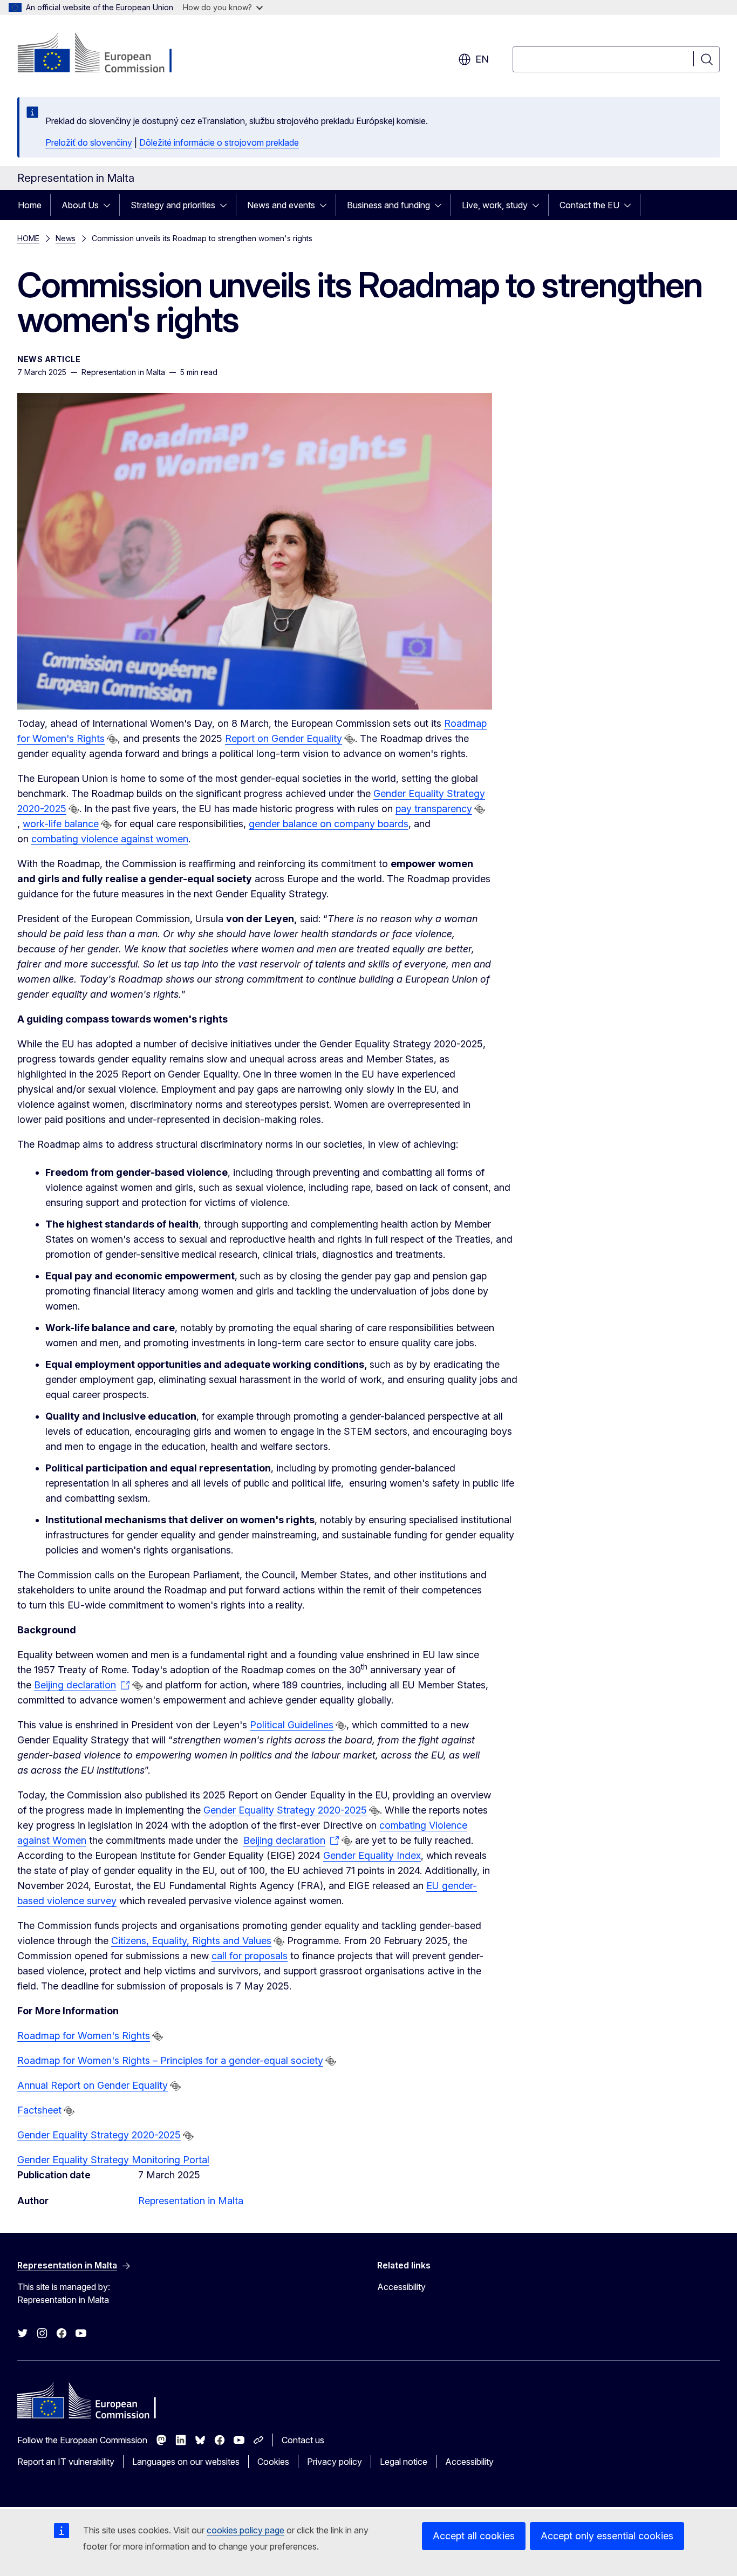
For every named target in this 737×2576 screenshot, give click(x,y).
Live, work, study (495, 205)
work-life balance (61, 824)
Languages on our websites (186, 2462)
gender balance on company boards (329, 824)
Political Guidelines (292, 1725)
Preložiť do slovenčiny (89, 142)
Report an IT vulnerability (66, 2462)
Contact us (303, 2440)
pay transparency (434, 809)
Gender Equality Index (372, 1855)
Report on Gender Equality (284, 738)
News (66, 238)
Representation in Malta (191, 2201)
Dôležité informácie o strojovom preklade (219, 142)
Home (30, 205)
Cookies (273, 2462)
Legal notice (404, 2462)
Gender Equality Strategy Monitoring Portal (113, 2160)
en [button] (482, 59)
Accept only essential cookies (607, 2536)
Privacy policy (335, 2462)
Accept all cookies (474, 2536)
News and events (281, 205)
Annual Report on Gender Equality (93, 2085)
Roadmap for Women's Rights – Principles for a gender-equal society (170, 2060)
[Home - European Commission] (104, 54)
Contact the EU (589, 205)
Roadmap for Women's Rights (84, 2036)
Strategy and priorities (173, 205)
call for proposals (250, 1956)
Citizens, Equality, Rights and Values (191, 1941)
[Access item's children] (110, 205)
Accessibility (401, 2287)
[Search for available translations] (112, 739)
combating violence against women (110, 839)
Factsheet (39, 2110)
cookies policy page (245, 2530)
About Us (80, 205)
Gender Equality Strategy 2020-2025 (285, 1810)
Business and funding (388, 205)
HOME (28, 238)
